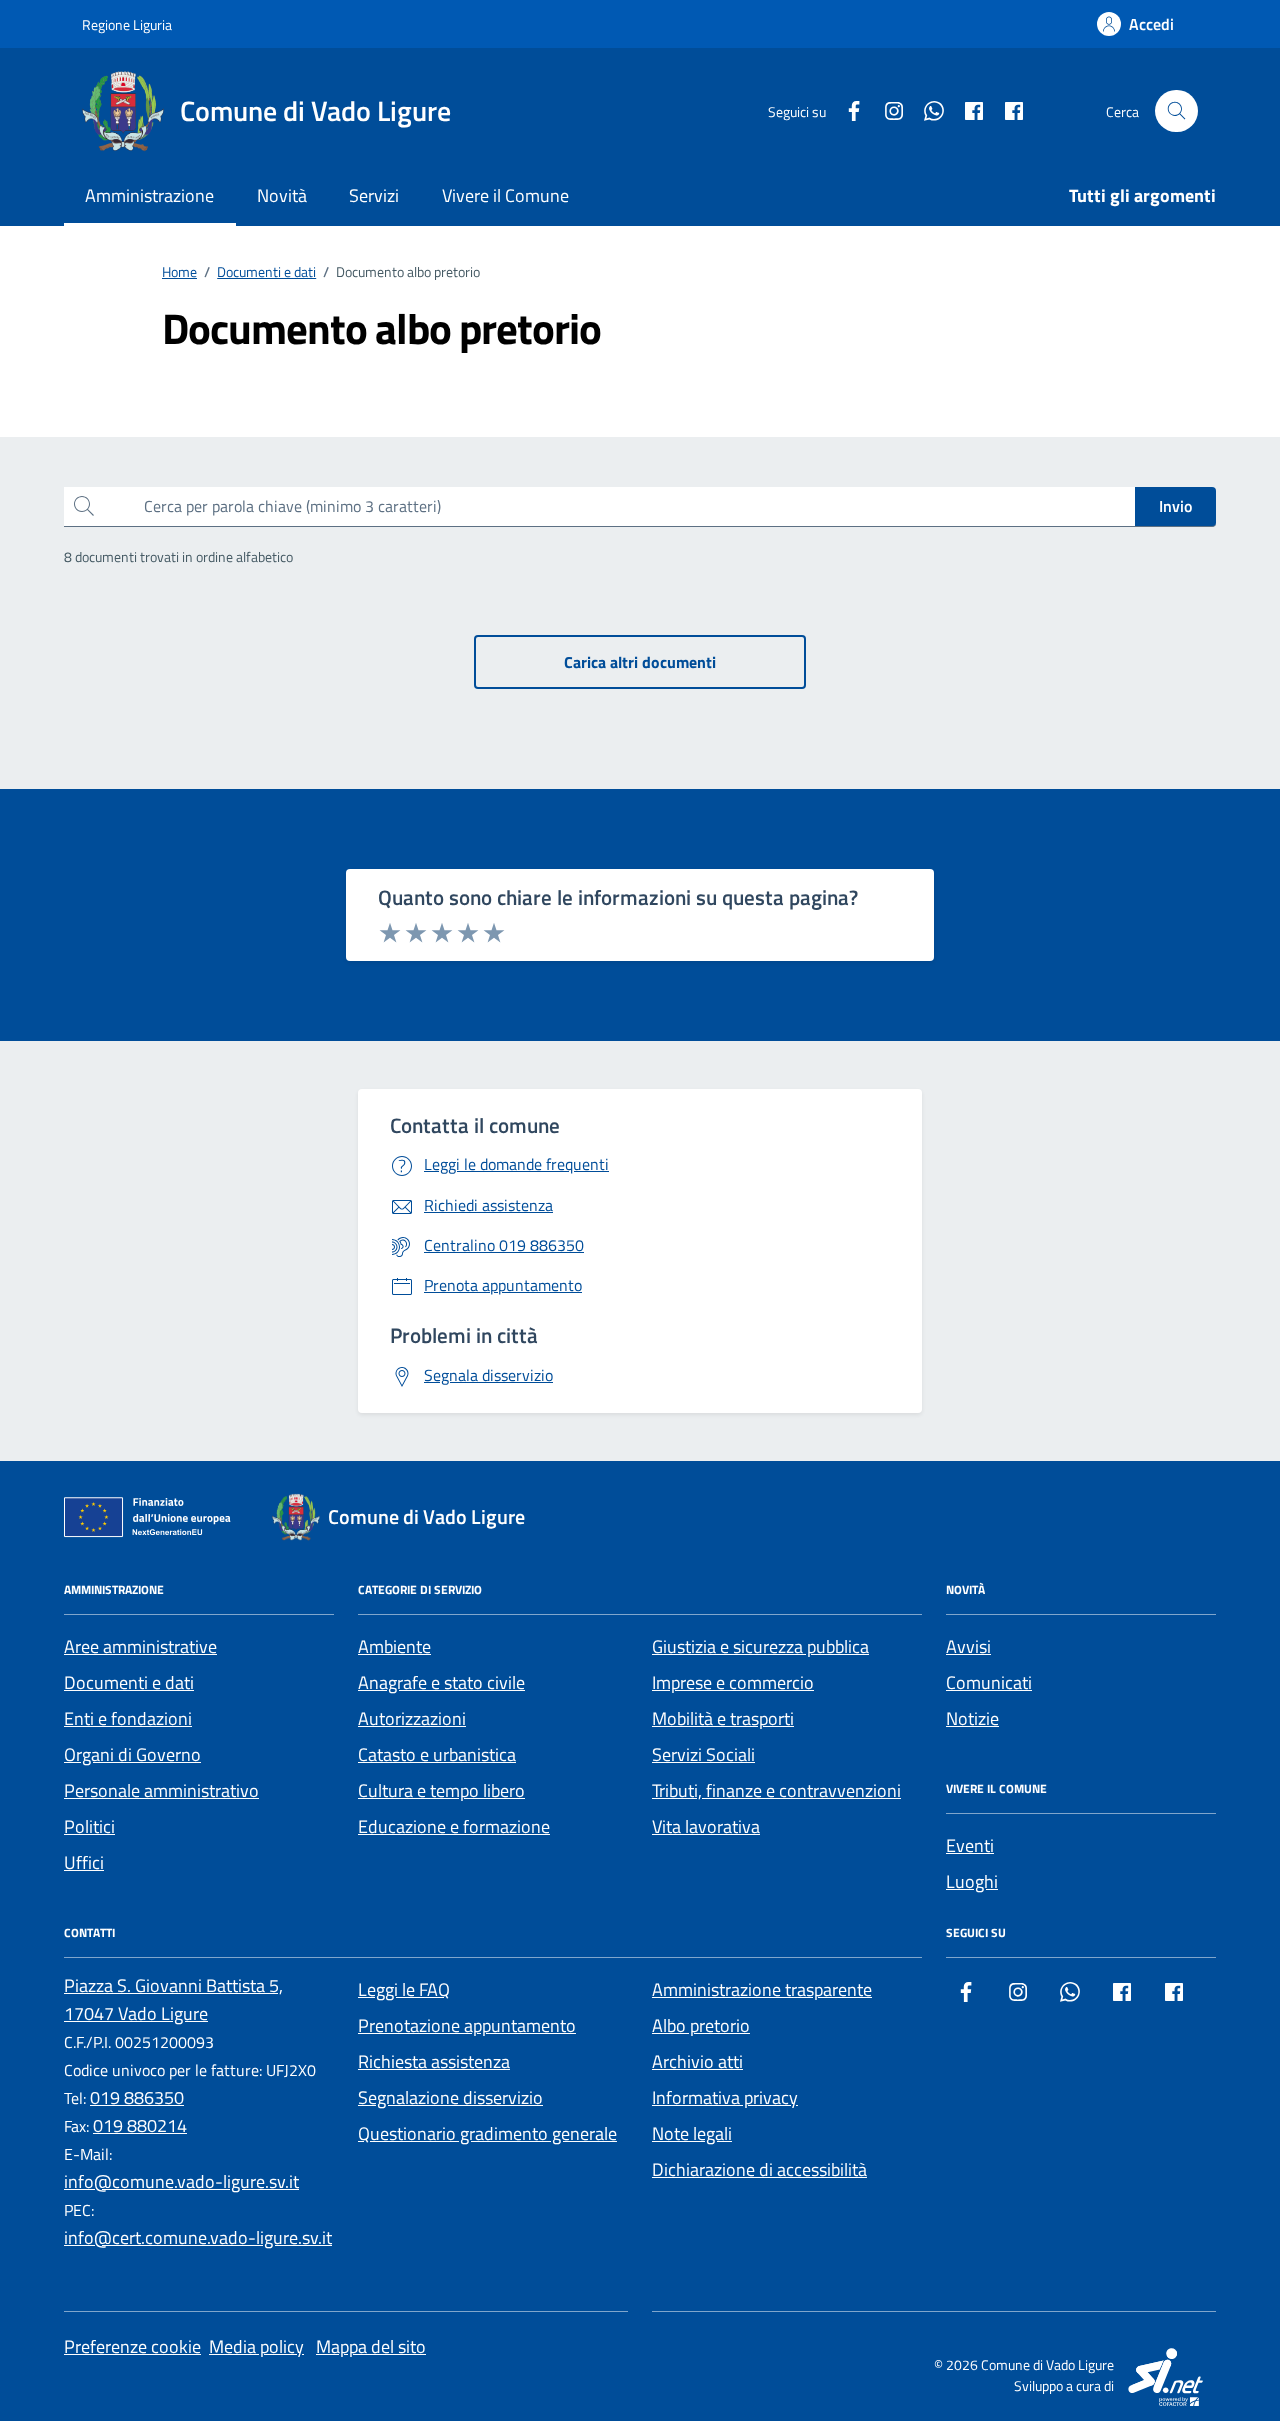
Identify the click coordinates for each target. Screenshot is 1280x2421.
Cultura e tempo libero (441, 1790)
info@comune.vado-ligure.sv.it (181, 2181)
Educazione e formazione (454, 1826)
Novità (282, 195)
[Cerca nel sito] (1176, 111)
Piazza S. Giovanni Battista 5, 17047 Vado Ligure (173, 1999)
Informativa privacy (725, 2097)
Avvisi (968, 1646)
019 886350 (137, 2097)
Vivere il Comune (505, 195)
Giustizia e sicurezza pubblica (760, 1646)
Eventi (970, 1845)
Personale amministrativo (161, 1790)
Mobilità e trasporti (723, 1718)
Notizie (972, 1718)
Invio (1175, 506)
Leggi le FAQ (404, 1989)
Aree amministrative (140, 1646)
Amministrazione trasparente (762, 1989)
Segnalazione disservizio (450, 2097)
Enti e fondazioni (128, 1718)
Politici (89, 1826)
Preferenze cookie (132, 2346)
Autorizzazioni (412, 1718)
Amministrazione (149, 195)
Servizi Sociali (703, 1754)
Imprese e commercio (733, 1682)
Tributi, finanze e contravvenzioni (776, 1790)
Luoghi (972, 1881)
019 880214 (140, 2125)
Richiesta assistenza (434, 2061)
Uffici (84, 1862)
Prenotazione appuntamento (467, 2025)
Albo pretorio (701, 2025)
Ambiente (394, 1646)
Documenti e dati (129, 1682)
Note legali (692, 2133)
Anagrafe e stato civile (441, 1682)
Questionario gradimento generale (487, 2133)
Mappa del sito (371, 2346)
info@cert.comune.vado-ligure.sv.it (198, 2237)
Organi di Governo (132, 1754)
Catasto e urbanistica (437, 1754)
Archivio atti (697, 2061)
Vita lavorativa (706, 1826)
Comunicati (989, 1682)
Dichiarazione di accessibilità (759, 2169)
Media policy (256, 2346)
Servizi (374, 195)
